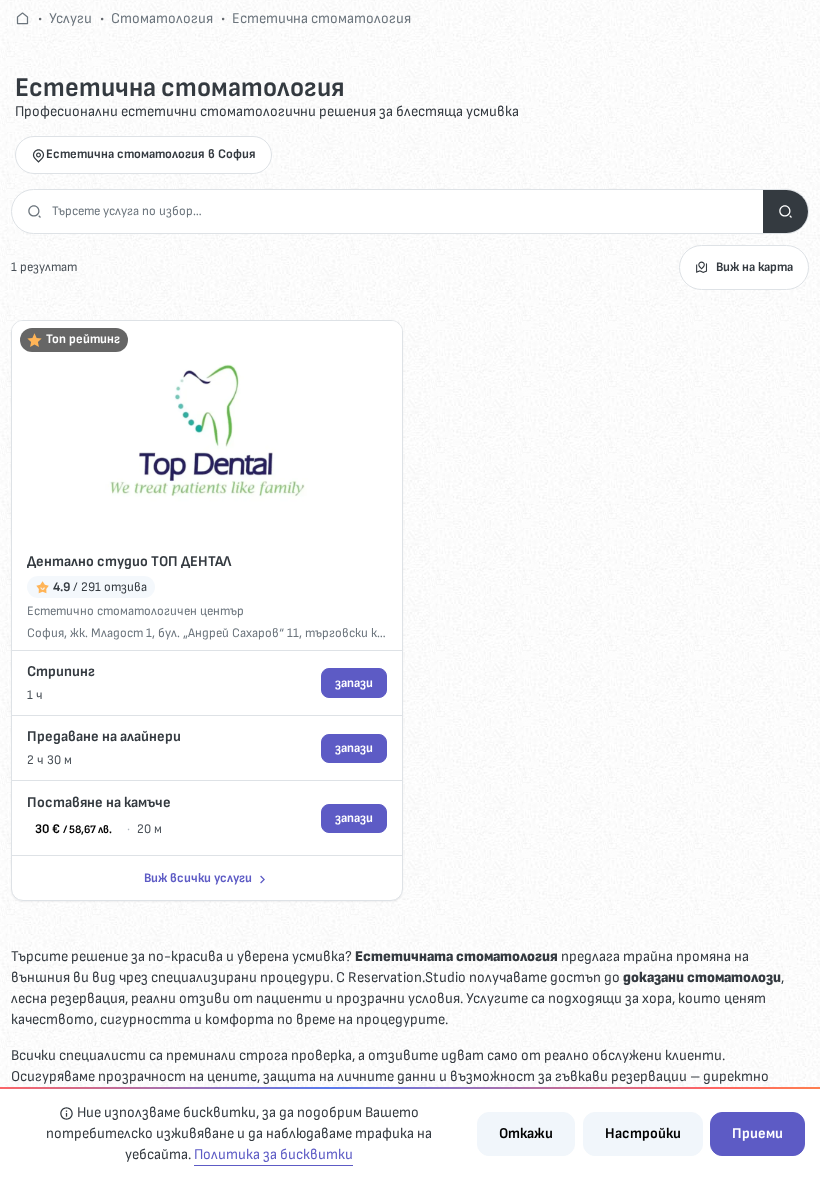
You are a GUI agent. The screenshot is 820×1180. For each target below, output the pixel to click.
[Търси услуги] (785, 211)
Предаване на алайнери (104, 736)
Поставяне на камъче (99, 802)
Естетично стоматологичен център (135, 611)
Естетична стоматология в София (151, 154)
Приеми (757, 1133)
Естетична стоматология (321, 18)
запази (354, 683)
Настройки (643, 1133)
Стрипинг (61, 671)
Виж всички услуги (198, 878)
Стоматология (162, 18)
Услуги (70, 18)
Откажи (526, 1133)
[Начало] (22, 18)
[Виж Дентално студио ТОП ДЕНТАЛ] (206, 430)
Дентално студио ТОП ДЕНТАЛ (129, 561)
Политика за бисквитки (273, 1154)
